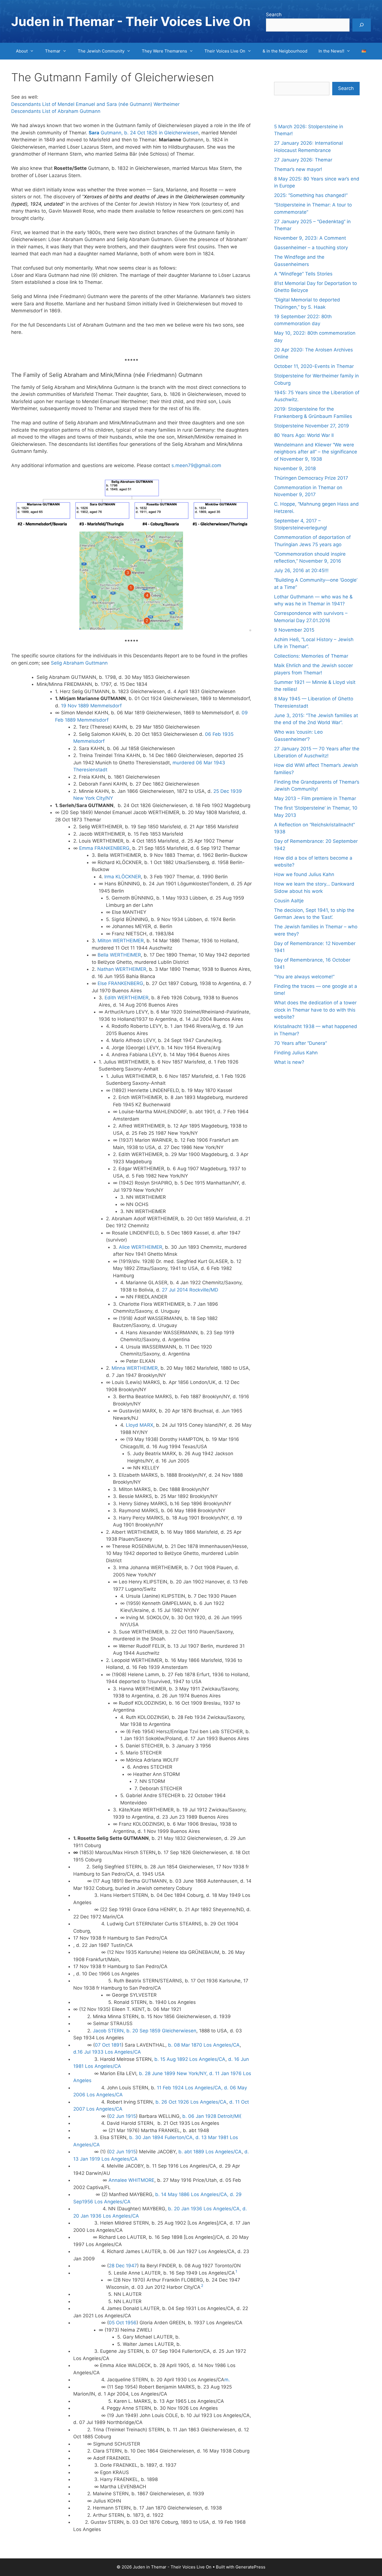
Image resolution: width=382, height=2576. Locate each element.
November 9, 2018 (295, 468)
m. (228, 2380)
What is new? (289, 1062)
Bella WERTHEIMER (119, 955)
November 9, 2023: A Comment (310, 238)
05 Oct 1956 (123, 2323)
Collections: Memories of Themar (311, 656)
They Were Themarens (164, 51)
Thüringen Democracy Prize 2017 (311, 478)
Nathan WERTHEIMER (122, 969)
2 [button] (202, 2286)
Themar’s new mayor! (298, 169)
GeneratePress (250, 2567)
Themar (53, 51)
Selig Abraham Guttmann (79, 663)
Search (274, 15)
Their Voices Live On (225, 51)
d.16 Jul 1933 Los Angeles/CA (107, 2052)
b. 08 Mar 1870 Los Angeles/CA (204, 2045)
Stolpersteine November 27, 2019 (312, 426)
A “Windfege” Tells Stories (303, 274)
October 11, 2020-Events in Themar (314, 366)
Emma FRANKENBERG (104, 848)
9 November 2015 (294, 630)
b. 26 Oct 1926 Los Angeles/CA (191, 2102)
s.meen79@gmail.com (196, 465)
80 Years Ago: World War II (304, 435)
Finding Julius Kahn (296, 1053)
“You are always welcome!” (304, 977)
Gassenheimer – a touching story (311, 248)
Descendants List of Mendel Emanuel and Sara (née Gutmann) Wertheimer (95, 104)
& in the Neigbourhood (285, 51)
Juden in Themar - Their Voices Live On (131, 21)
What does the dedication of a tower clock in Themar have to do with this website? (315, 1010)
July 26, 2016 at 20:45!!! (301, 570)
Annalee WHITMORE (131, 2180)
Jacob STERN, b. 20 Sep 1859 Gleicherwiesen (145, 2031)
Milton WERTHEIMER (121, 941)
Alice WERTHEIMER (141, 1247)
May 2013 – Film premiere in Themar (315, 798)
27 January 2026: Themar (303, 160)
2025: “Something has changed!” (311, 195)
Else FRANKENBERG (120, 983)
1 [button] (236, 2271)
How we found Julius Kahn (304, 874)
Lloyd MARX (140, 1425)
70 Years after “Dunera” (300, 1043)
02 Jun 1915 (122, 2116)
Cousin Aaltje (289, 901)
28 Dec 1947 (123, 2266)
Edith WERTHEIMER (127, 998)
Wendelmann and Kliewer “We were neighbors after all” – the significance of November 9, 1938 (316, 452)
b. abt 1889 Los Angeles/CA (210, 2152)
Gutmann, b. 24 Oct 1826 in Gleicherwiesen (144, 133)
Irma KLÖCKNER (123, 877)
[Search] (362, 25)
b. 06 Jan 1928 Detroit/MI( (212, 2116)
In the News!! (331, 51)
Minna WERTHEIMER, (135, 1368)
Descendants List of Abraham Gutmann (56, 111)
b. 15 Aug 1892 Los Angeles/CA (190, 2059)
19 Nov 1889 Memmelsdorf (91, 706)
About (22, 51)
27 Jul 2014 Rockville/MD (190, 1290)
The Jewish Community (101, 51)
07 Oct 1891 (108, 2045)
